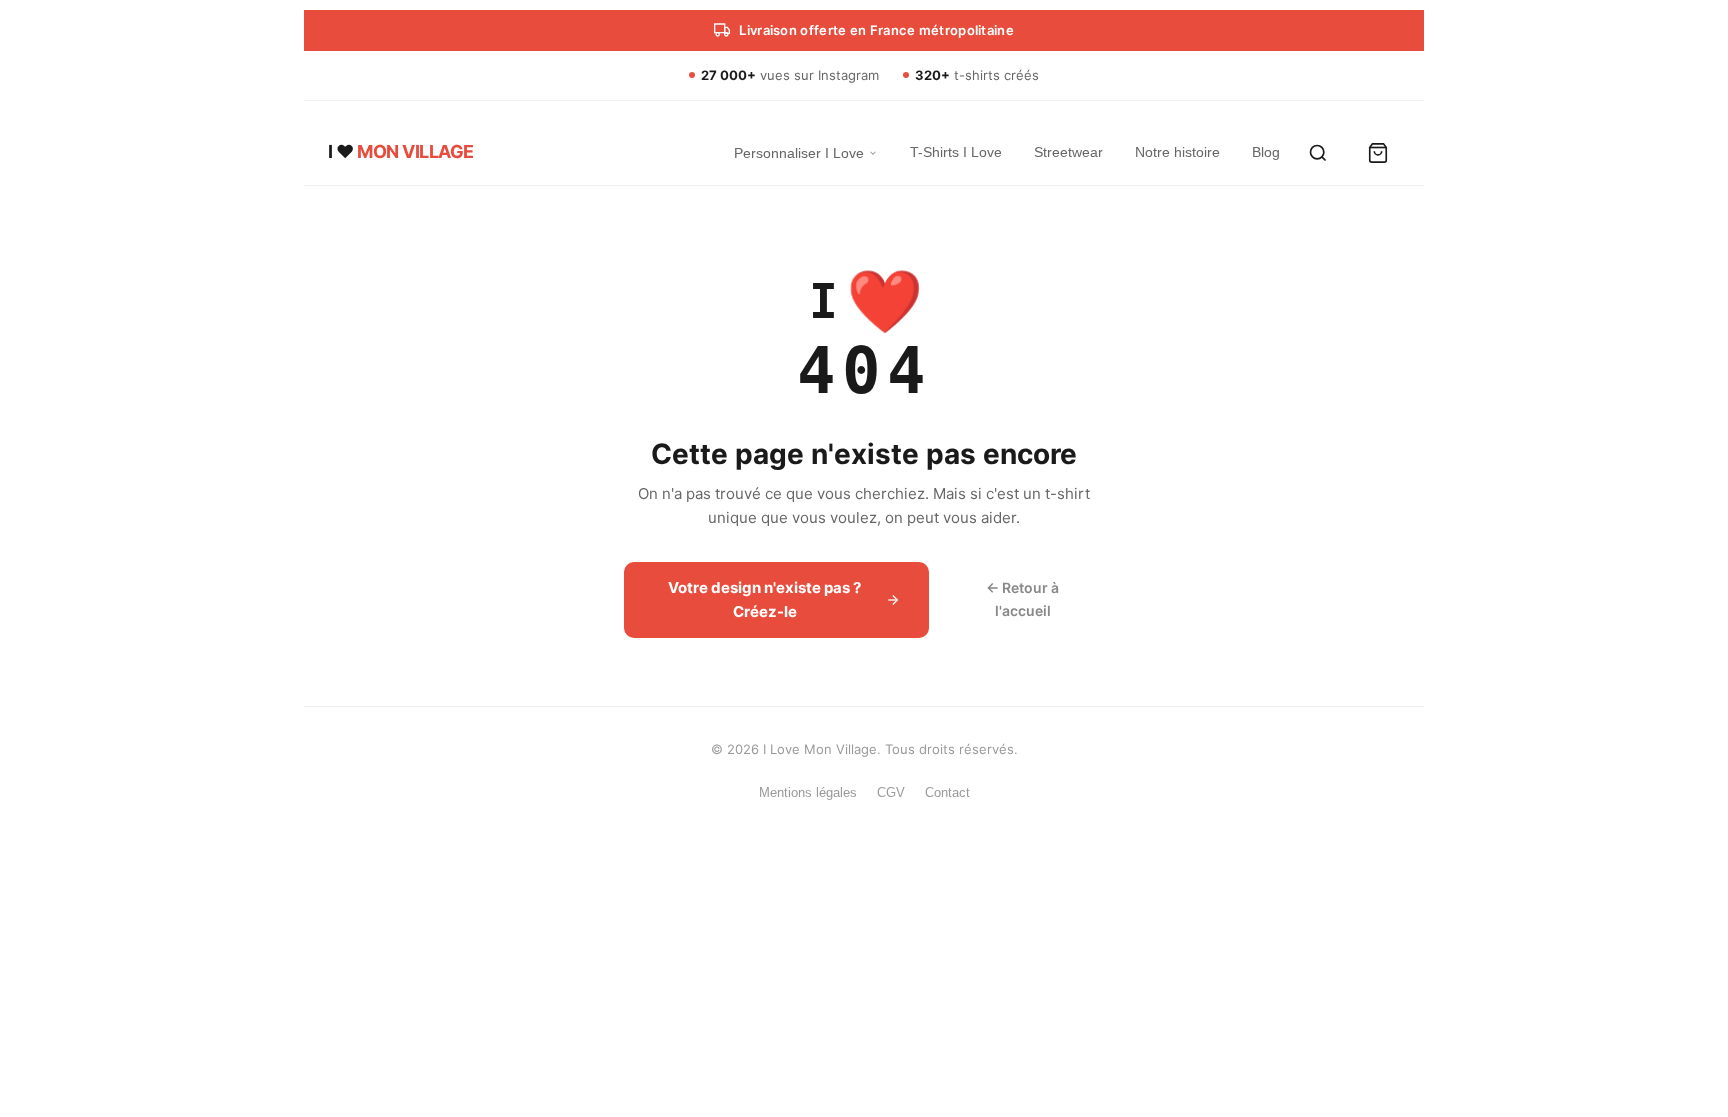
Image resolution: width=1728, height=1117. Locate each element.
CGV (891, 792)
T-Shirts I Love (956, 152)
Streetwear (1068, 152)
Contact (947, 792)
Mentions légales (808, 792)
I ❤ (401, 151)
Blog (1266, 152)
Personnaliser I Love (799, 153)
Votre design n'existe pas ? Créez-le (764, 599)
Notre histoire (1177, 152)
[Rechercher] (1318, 153)
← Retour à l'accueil (1022, 598)
